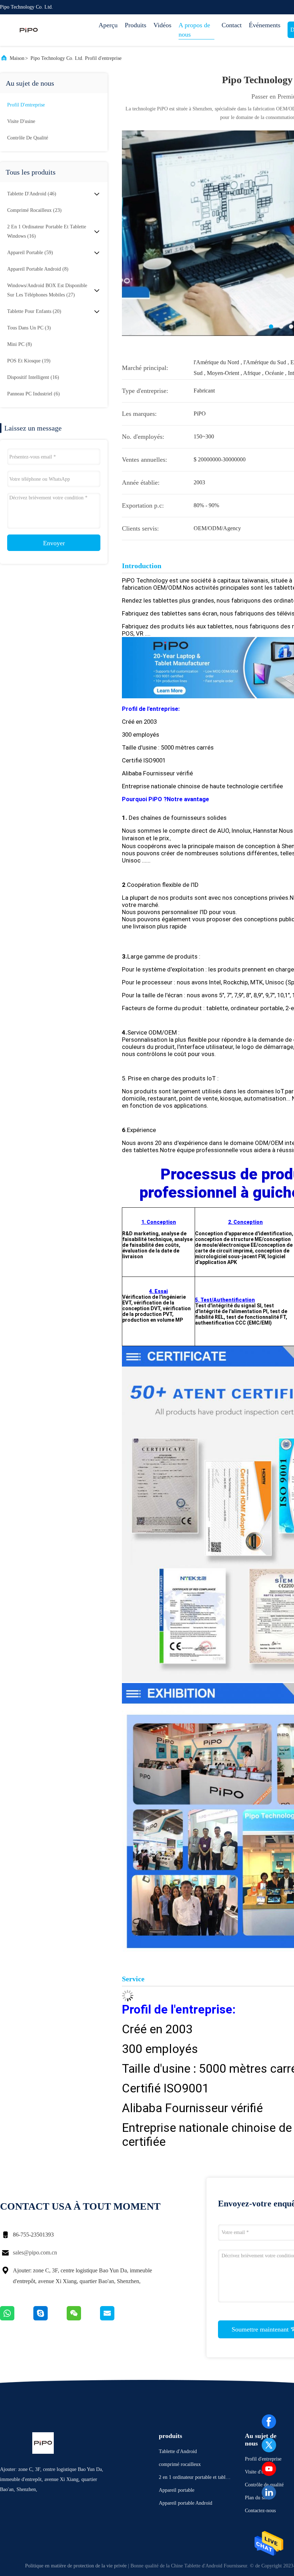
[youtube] (269, 2469)
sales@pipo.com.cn (35, 2252)
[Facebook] (269, 2421)
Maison (17, 58)
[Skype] (50, 2319)
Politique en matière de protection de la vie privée (76, 2566)
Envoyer (54, 543)
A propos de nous (194, 30)
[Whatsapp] (17, 2319)
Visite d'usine (21, 121)
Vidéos (162, 25)
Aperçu (108, 25)
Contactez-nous (260, 2511)
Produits (136, 25)
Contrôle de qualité (28, 138)
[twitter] (269, 2445)
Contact (232, 25)
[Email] (116, 2319)
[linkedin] (269, 2492)
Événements (265, 25)
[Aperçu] (29, 30)
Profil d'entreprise (26, 105)
